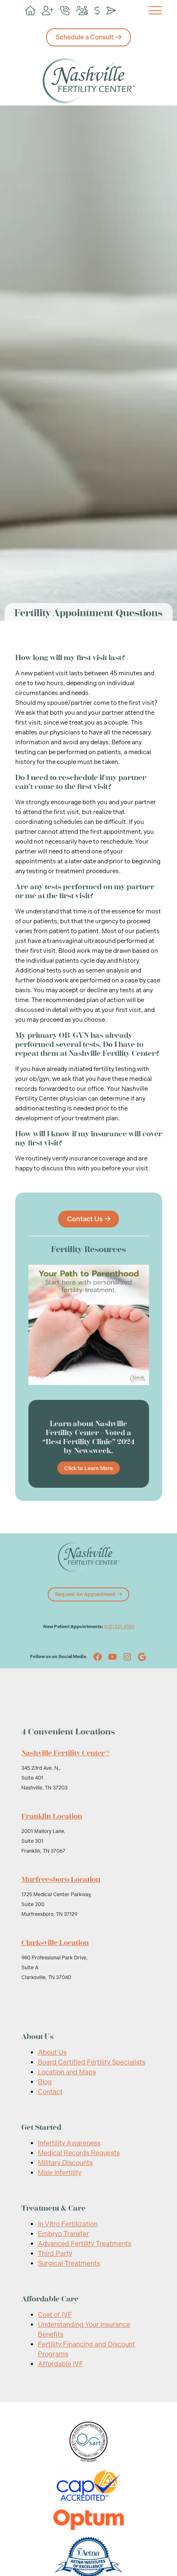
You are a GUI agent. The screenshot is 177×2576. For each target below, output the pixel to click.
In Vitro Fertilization (68, 2224)
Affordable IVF (61, 2364)
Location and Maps (67, 2072)
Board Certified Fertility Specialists (92, 2062)
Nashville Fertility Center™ (66, 1753)
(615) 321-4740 (119, 1627)
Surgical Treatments (69, 2263)
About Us (52, 2052)
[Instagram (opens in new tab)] (127, 1657)
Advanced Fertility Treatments (85, 2244)
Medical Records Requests (79, 2153)
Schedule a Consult (85, 37)
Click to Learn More (88, 1468)
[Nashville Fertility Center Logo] (88, 81)
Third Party (55, 2254)
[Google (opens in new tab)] (142, 1657)
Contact (50, 2092)
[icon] (30, 11)
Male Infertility (60, 2173)
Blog (45, 2082)
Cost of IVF (55, 2315)
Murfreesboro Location (61, 1879)
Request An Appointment (85, 1594)
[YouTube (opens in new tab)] (112, 1657)
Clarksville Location (55, 1943)
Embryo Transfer (63, 2234)
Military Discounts (65, 2163)
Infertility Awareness (69, 2143)
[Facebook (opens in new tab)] (98, 1657)
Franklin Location (52, 1816)
